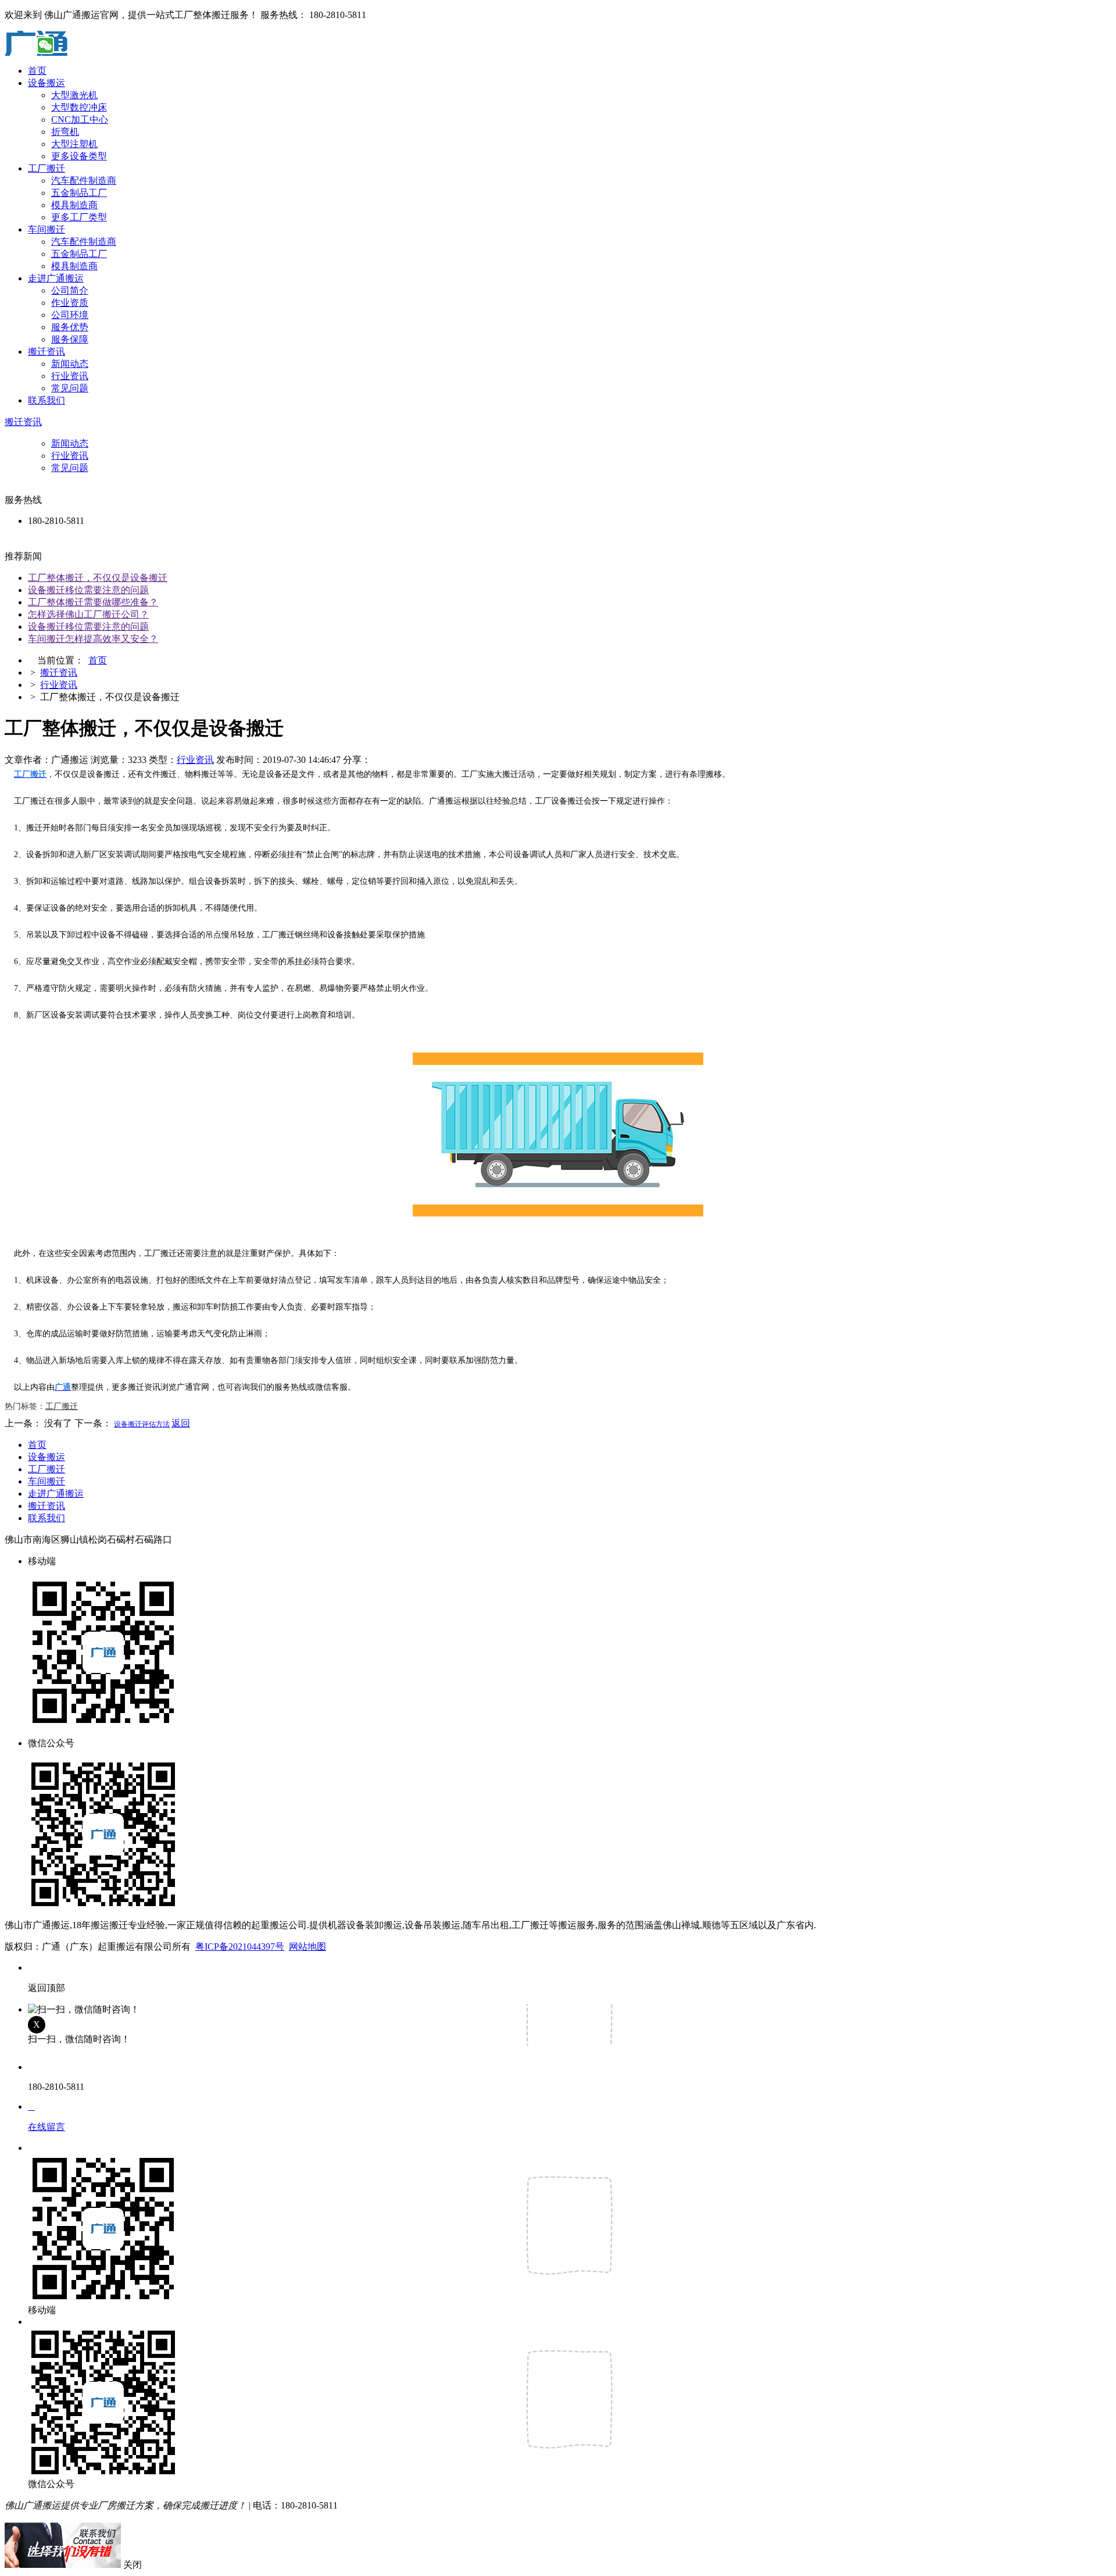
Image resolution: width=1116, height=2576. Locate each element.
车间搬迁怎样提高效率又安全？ (93, 639)
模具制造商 (74, 205)
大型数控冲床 (79, 107)
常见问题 (70, 388)
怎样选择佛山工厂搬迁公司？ (88, 614)
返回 (181, 1423)
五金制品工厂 (79, 193)
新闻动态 (70, 364)
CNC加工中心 (80, 119)
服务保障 (70, 339)
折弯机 (65, 132)
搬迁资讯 (46, 352)
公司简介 (70, 290)
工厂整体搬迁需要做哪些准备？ (93, 602)
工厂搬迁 (46, 168)
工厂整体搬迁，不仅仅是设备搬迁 (98, 578)
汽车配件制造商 (84, 181)
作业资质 (70, 303)
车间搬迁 (46, 229)
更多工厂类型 (79, 217)
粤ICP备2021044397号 (240, 1947)
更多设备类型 (79, 156)
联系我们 (46, 400)
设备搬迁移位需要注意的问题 (88, 590)
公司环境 (70, 315)
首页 (37, 71)
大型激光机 (74, 95)
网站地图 (307, 1947)
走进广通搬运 (56, 278)
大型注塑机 (74, 144)
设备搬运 (46, 83)
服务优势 (70, 327)
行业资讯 (70, 376)
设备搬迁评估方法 (142, 1424)
